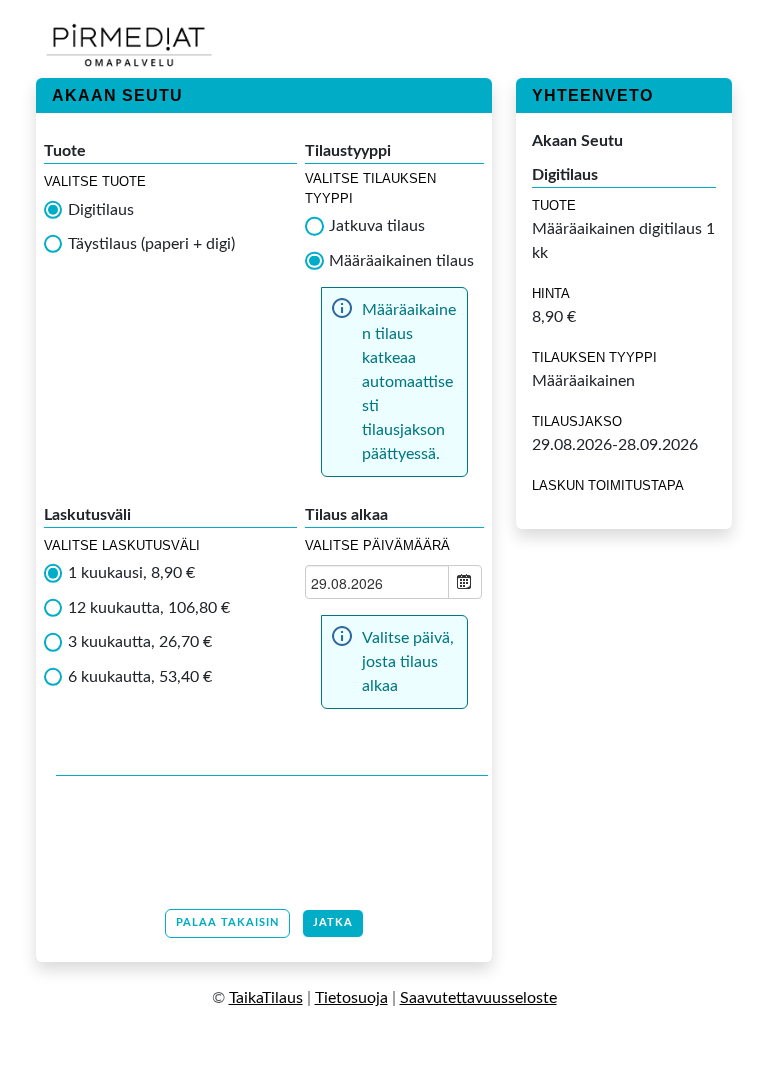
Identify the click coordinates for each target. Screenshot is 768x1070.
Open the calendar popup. (465, 582)
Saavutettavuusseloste (478, 998)
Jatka (333, 922)
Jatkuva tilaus (377, 226)
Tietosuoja (351, 998)
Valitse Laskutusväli (122, 545)
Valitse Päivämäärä (377, 545)
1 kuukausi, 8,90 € (131, 573)
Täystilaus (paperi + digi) (151, 244)
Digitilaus (101, 210)
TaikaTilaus (266, 998)
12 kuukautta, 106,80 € (149, 608)
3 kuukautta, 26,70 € (140, 642)
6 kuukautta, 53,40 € (140, 677)
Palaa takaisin (227, 922)
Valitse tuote (95, 181)
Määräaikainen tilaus (401, 261)
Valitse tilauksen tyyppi (370, 188)
